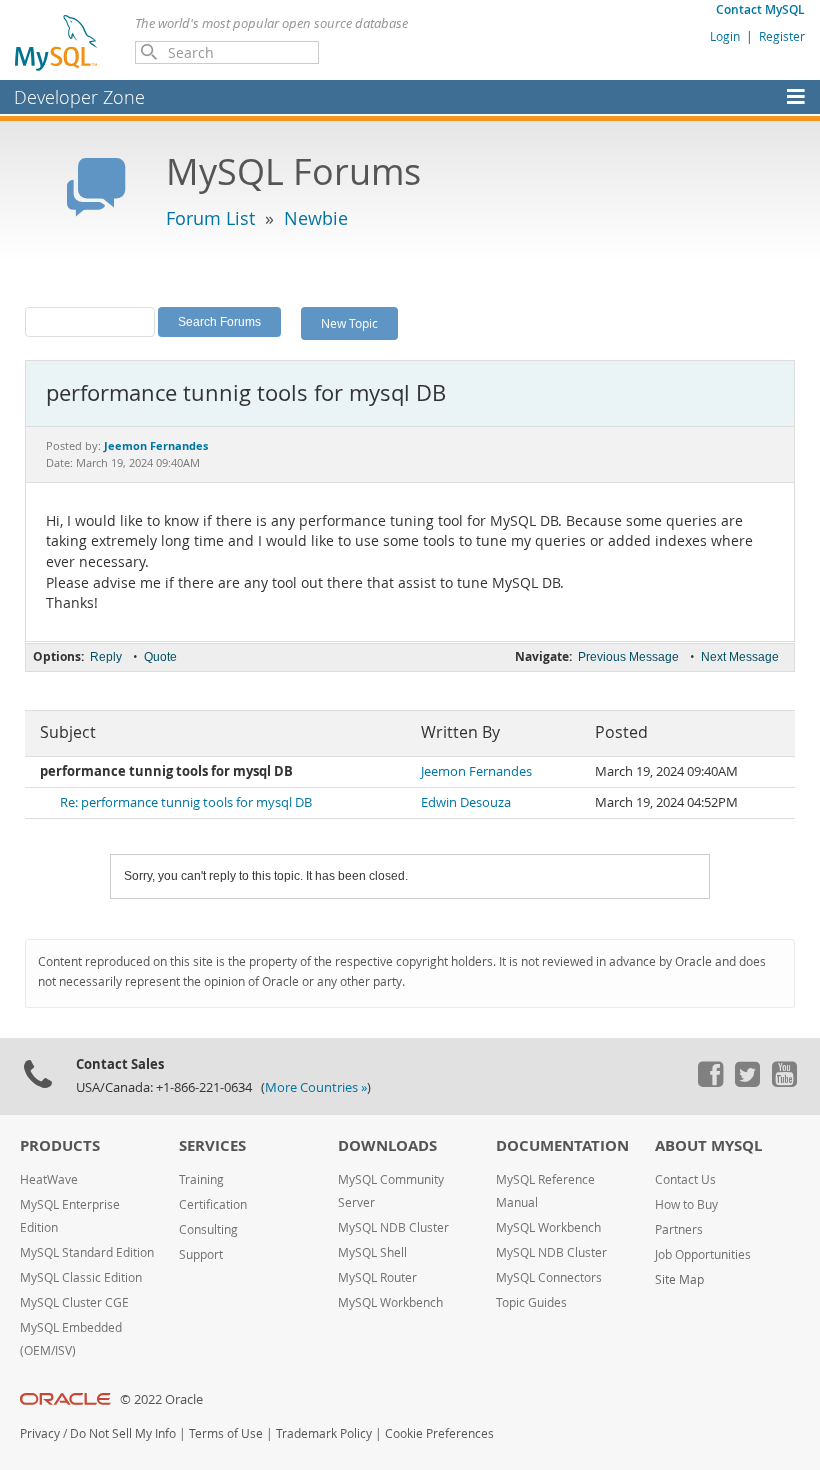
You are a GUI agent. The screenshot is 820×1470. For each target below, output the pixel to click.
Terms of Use (226, 1433)
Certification (213, 1204)
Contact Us (685, 1179)
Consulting (208, 1229)
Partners (679, 1229)
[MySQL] (57, 42)
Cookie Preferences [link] (439, 1433)
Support (201, 1254)
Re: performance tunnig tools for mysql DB (186, 802)
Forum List (210, 218)
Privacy (40, 1433)
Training (201, 1179)
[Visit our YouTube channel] (784, 1082)
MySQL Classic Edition (81, 1277)
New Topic (349, 323)
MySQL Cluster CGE (74, 1302)
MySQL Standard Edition (87, 1252)
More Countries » (316, 1087)
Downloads (387, 1145)
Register (782, 36)
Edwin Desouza (466, 802)
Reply (106, 657)
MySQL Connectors (549, 1277)
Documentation (562, 1145)
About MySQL (708, 1145)
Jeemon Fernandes (476, 771)
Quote (160, 657)
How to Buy (686, 1204)
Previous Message (628, 657)
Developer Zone (79, 97)
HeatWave (49, 1179)
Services (212, 1145)
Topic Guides (531, 1302)
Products (60, 1145)
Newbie (316, 218)
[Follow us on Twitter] (747, 1082)
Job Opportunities (703, 1254)
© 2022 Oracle (161, 1399)
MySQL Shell (372, 1252)
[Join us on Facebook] (710, 1082)
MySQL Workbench (390, 1302)
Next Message (740, 657)
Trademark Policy (324, 1433)
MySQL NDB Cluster (393, 1227)
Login (725, 36)
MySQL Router (377, 1277)
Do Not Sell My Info (123, 1433)
